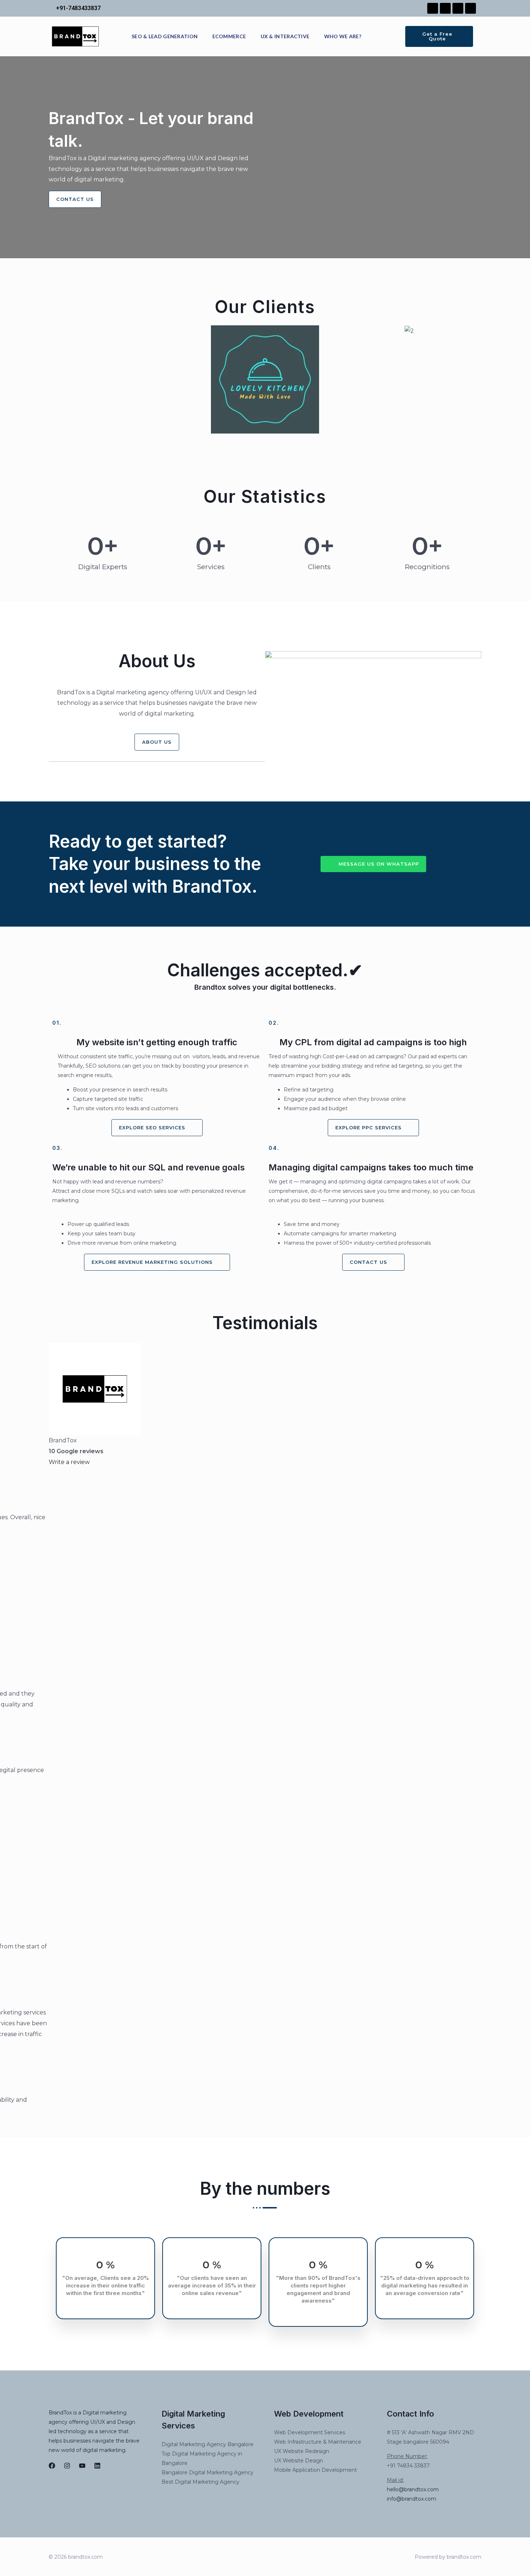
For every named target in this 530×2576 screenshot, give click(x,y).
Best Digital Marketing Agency (200, 2482)
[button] (56, 380)
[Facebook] (52, 2466)
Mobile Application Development (315, 2470)
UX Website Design (299, 2461)
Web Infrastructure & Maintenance (318, 2442)
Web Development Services (310, 2432)
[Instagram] (67, 2466)
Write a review (69, 1462)
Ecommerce (229, 36)
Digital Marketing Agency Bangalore (207, 2444)
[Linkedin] (97, 2466)
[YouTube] (82, 2466)
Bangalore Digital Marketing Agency (207, 2472)
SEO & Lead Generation (165, 36)
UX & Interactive (285, 36)
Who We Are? (343, 36)
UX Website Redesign (302, 2451)
